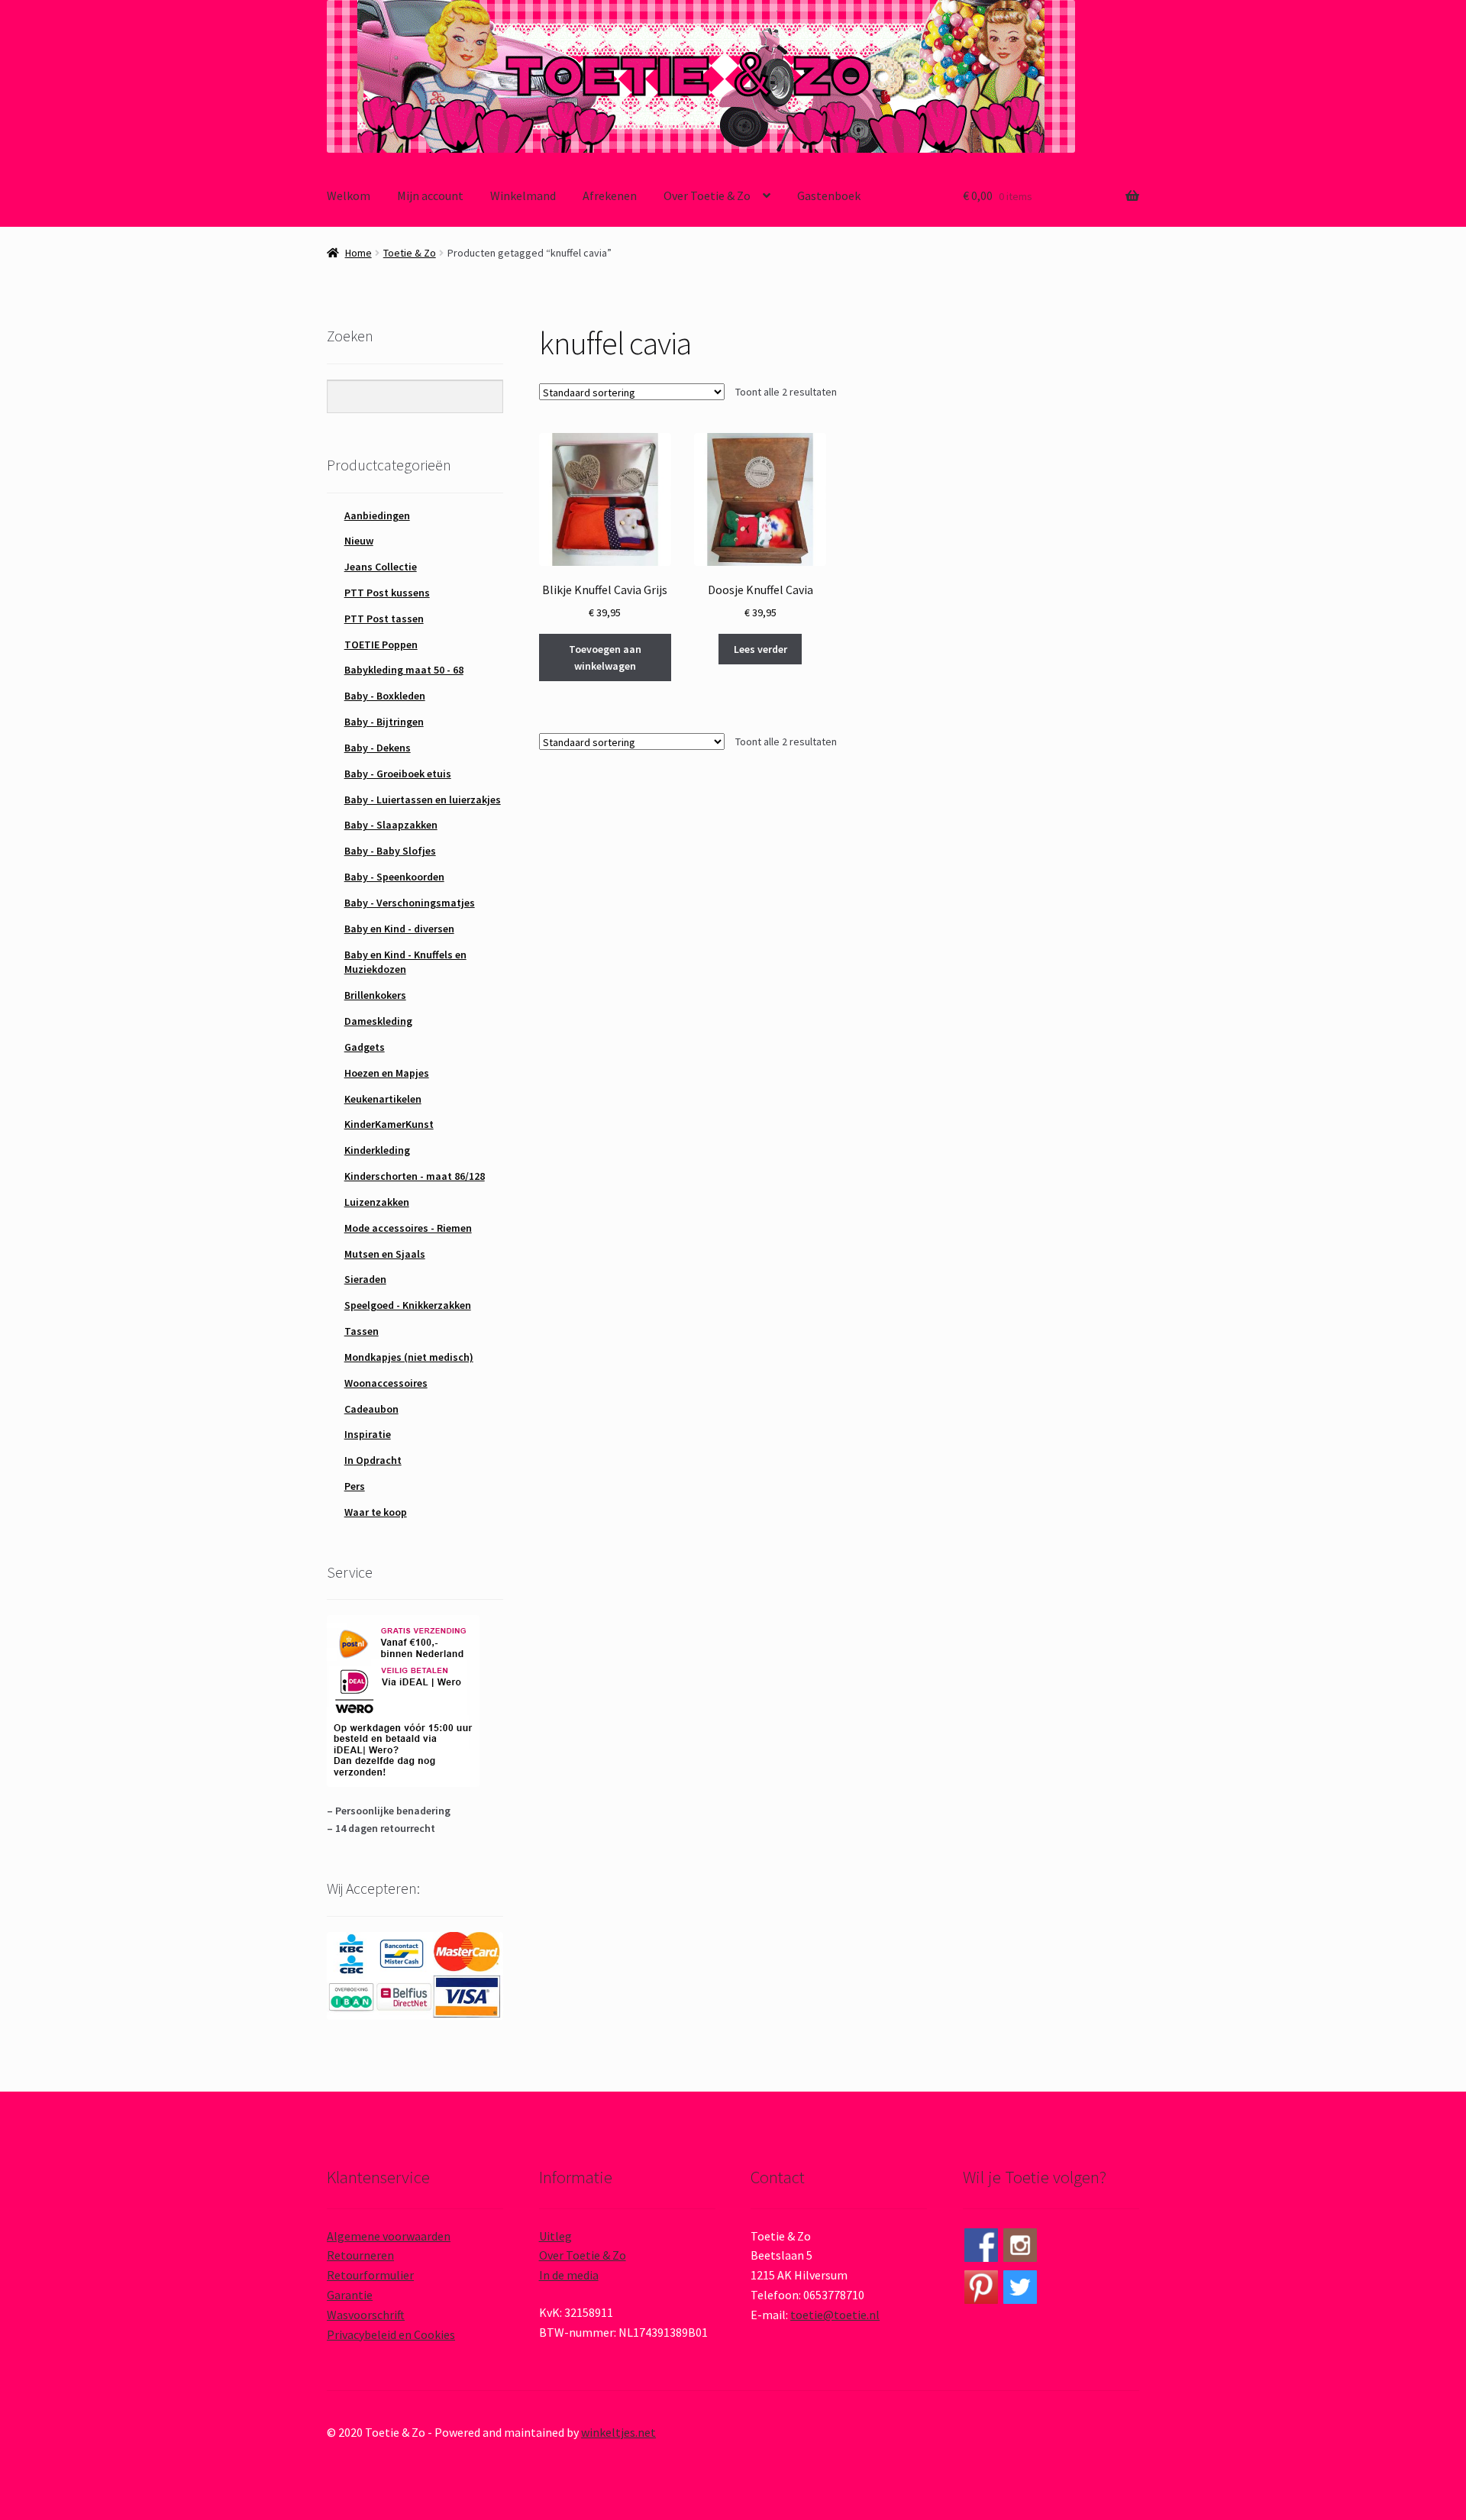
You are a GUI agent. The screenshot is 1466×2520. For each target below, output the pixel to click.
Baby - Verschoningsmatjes (410, 903)
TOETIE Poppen (381, 645)
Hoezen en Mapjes (387, 1073)
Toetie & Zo (410, 253)
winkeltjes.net (618, 2432)
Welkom (349, 195)
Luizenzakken (377, 1202)
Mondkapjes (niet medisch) (409, 1357)
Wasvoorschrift (366, 2315)
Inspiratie (368, 1434)
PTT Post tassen (384, 619)
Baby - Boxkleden (385, 696)
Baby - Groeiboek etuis (398, 774)
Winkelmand (523, 195)
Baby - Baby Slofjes (390, 851)
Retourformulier (370, 2275)
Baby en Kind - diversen (399, 929)
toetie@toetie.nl (835, 2315)
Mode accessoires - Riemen (408, 1228)
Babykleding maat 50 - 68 (404, 670)
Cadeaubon (371, 1409)
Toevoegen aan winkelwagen (605, 658)
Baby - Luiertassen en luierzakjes (423, 800)
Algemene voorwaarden (389, 2236)
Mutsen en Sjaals (385, 1254)
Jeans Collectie (381, 567)
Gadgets (365, 1047)
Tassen (362, 1331)
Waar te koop (376, 1512)
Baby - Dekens (378, 748)
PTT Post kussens (387, 593)
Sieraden (365, 1279)
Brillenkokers (375, 995)
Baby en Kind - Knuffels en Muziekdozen (405, 962)
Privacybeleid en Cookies (391, 2334)
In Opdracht (373, 1460)
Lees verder (760, 649)
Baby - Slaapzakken (391, 825)
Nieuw (359, 541)
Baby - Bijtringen (384, 722)
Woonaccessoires (386, 1383)
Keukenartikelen (383, 1099)
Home (358, 253)
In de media (569, 2275)
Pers (355, 1486)
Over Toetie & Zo (707, 195)
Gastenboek (829, 195)
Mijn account (430, 195)
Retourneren (360, 2255)
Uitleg (555, 2236)
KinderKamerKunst (389, 1124)
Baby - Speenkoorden (394, 877)
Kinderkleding (377, 1150)
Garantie (350, 2295)
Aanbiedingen (377, 515)
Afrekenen (610, 195)
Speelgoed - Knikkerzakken (408, 1305)
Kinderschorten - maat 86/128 (415, 1176)
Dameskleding (378, 1021)
